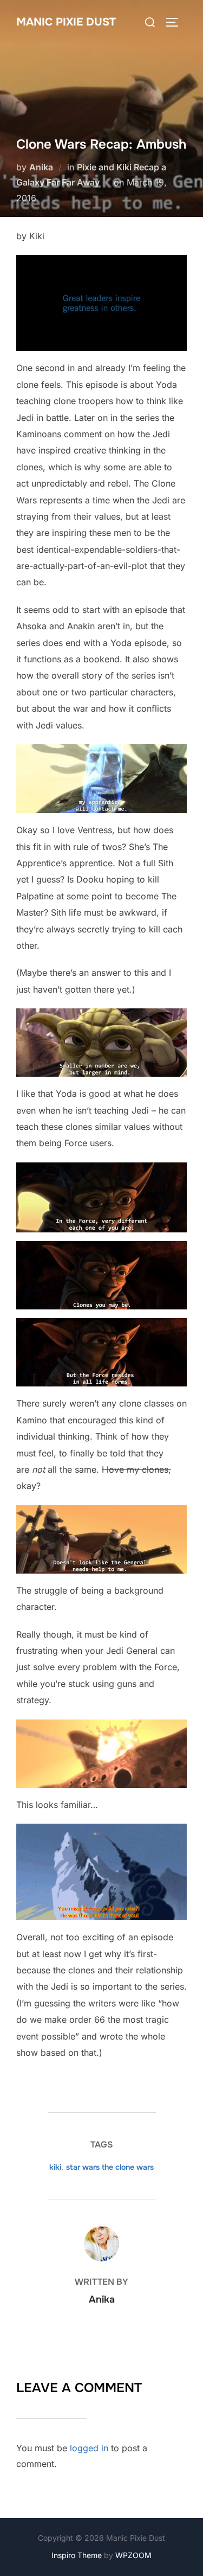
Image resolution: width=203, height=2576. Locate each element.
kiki (55, 2167)
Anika (41, 167)
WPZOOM (133, 2555)
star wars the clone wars (110, 2167)
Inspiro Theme (77, 2555)
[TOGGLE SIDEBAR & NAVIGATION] (176, 22)
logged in (89, 2448)
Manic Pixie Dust (66, 22)
